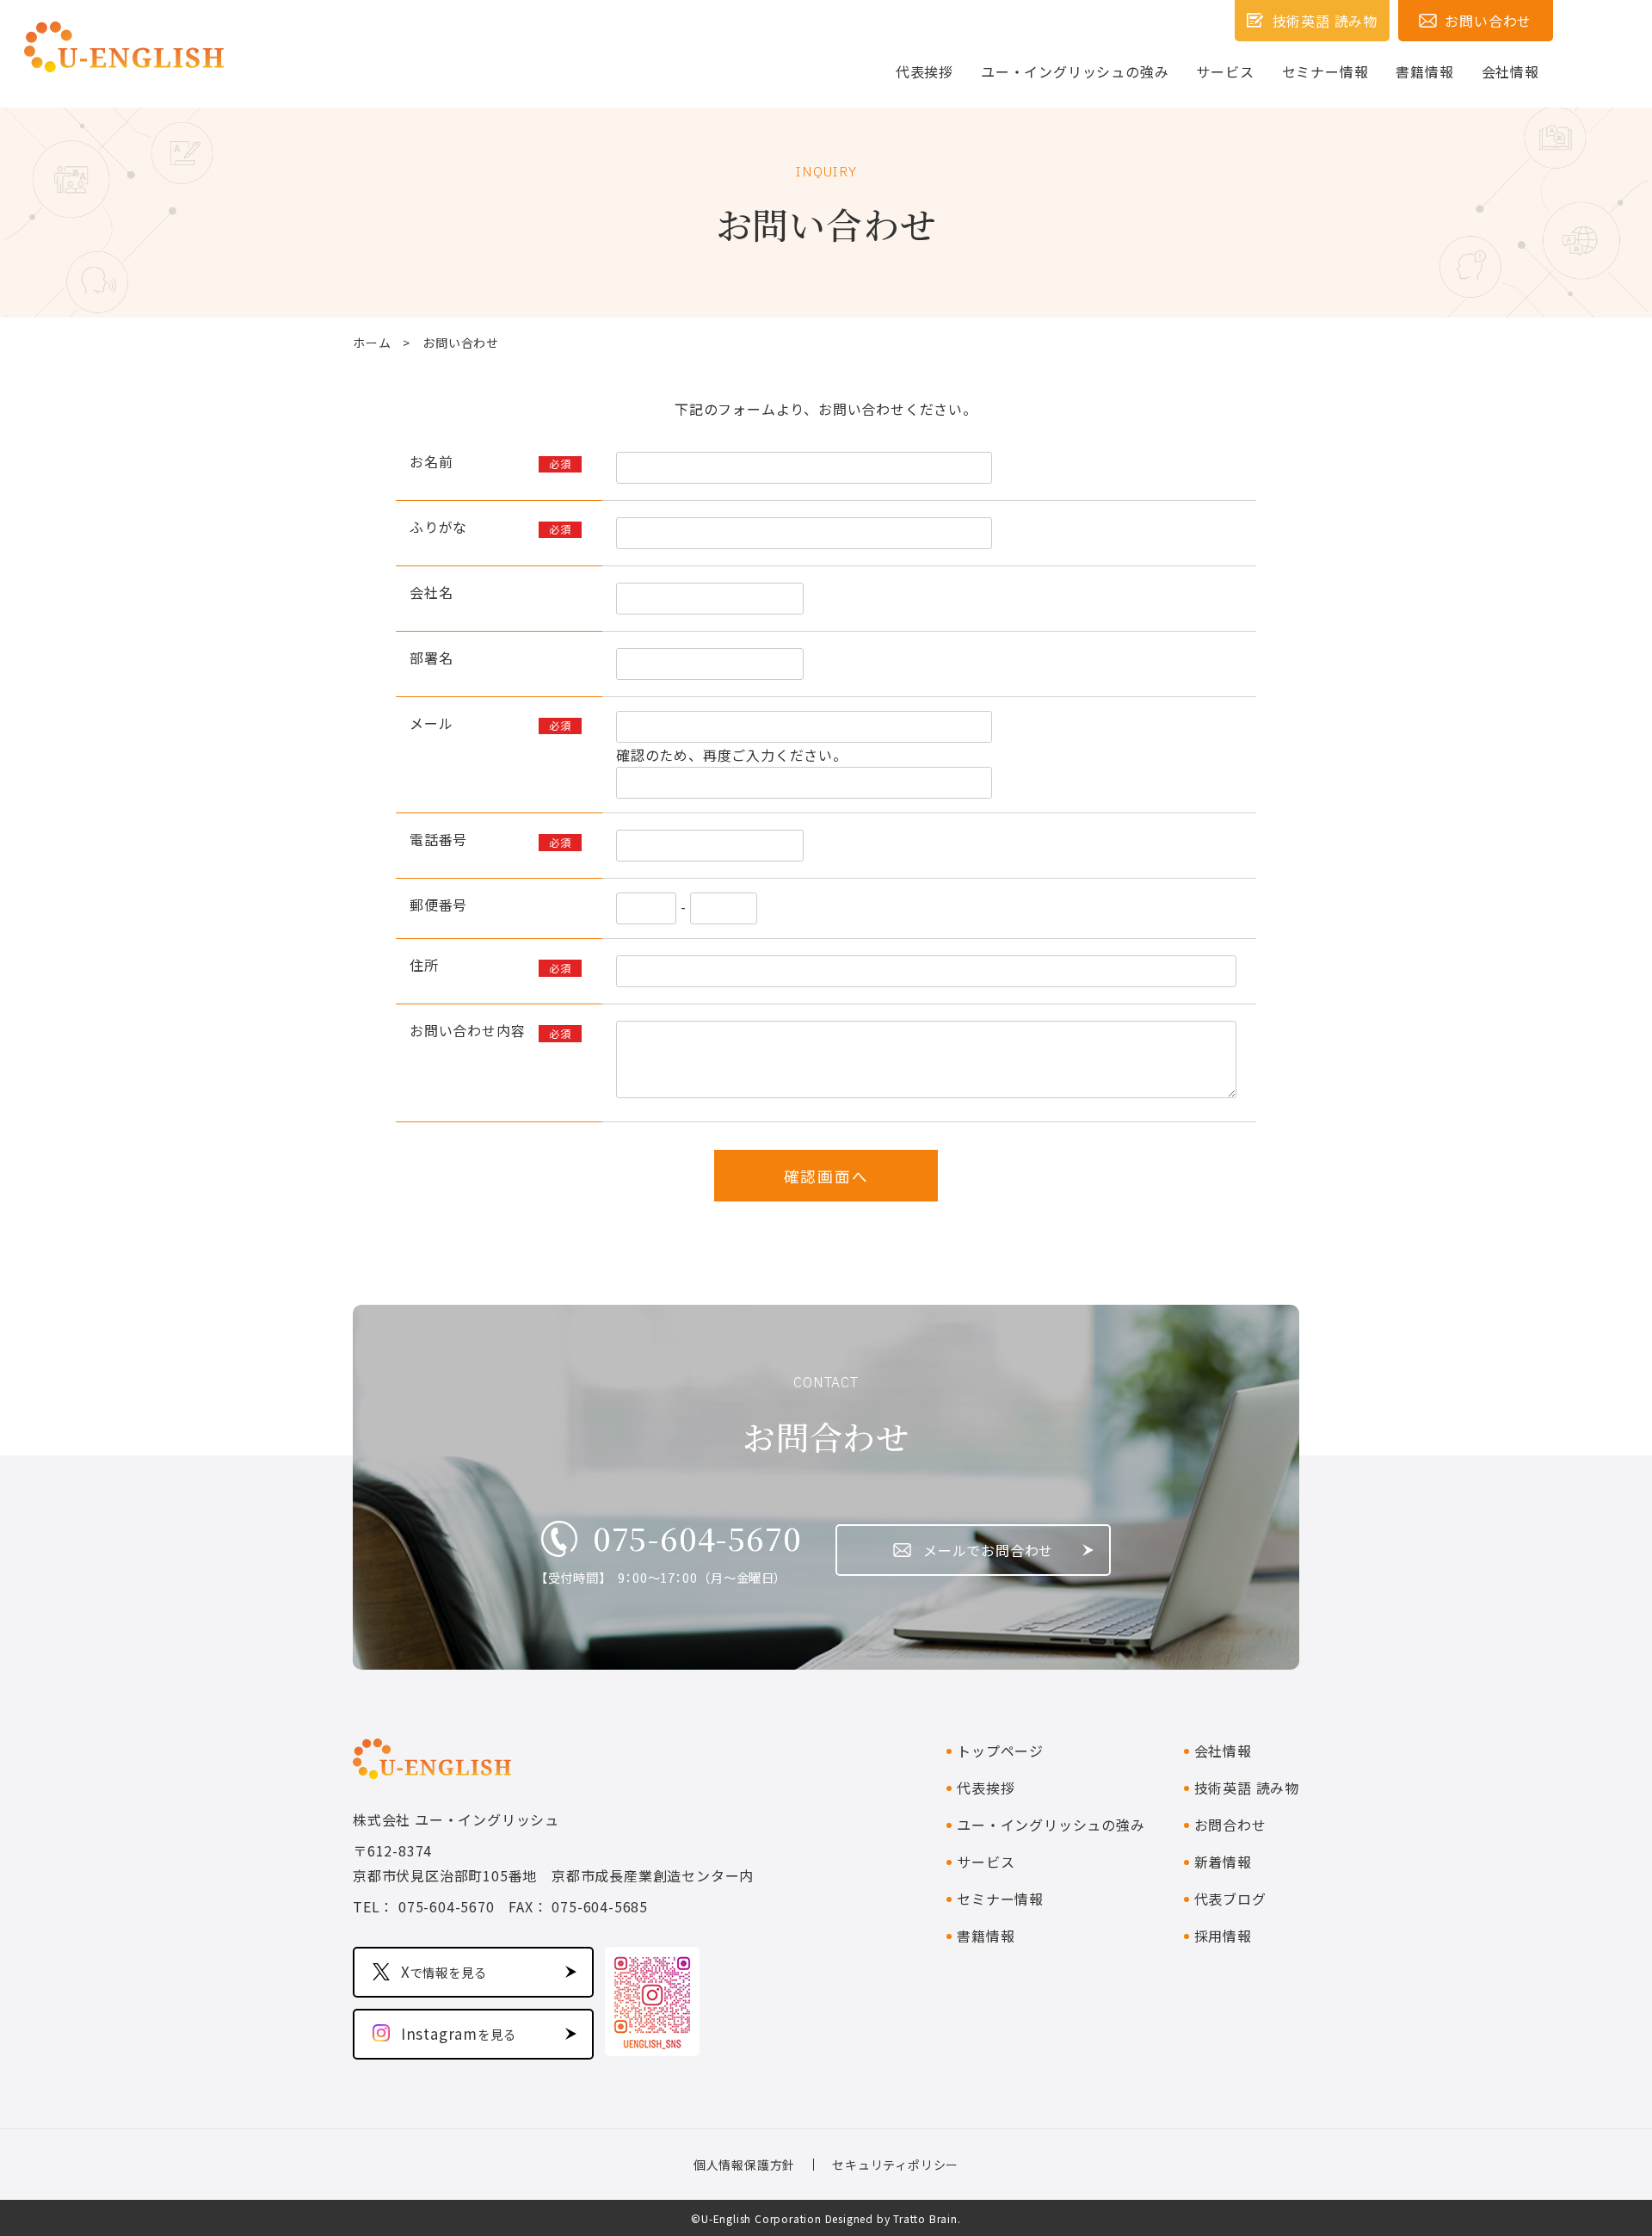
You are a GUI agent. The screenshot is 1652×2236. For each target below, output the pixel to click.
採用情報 (1223, 1936)
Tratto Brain (925, 2218)
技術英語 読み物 (1247, 1788)
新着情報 (1223, 1862)
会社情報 (1510, 71)
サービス (1225, 71)
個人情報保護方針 (744, 2165)
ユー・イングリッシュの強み (1075, 71)
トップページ (1000, 1751)
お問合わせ (1230, 1825)
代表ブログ (1230, 1899)
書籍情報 (1424, 71)
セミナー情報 (1325, 71)
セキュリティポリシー (895, 2165)
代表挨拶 (925, 71)
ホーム (372, 343)
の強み (1051, 1825)
